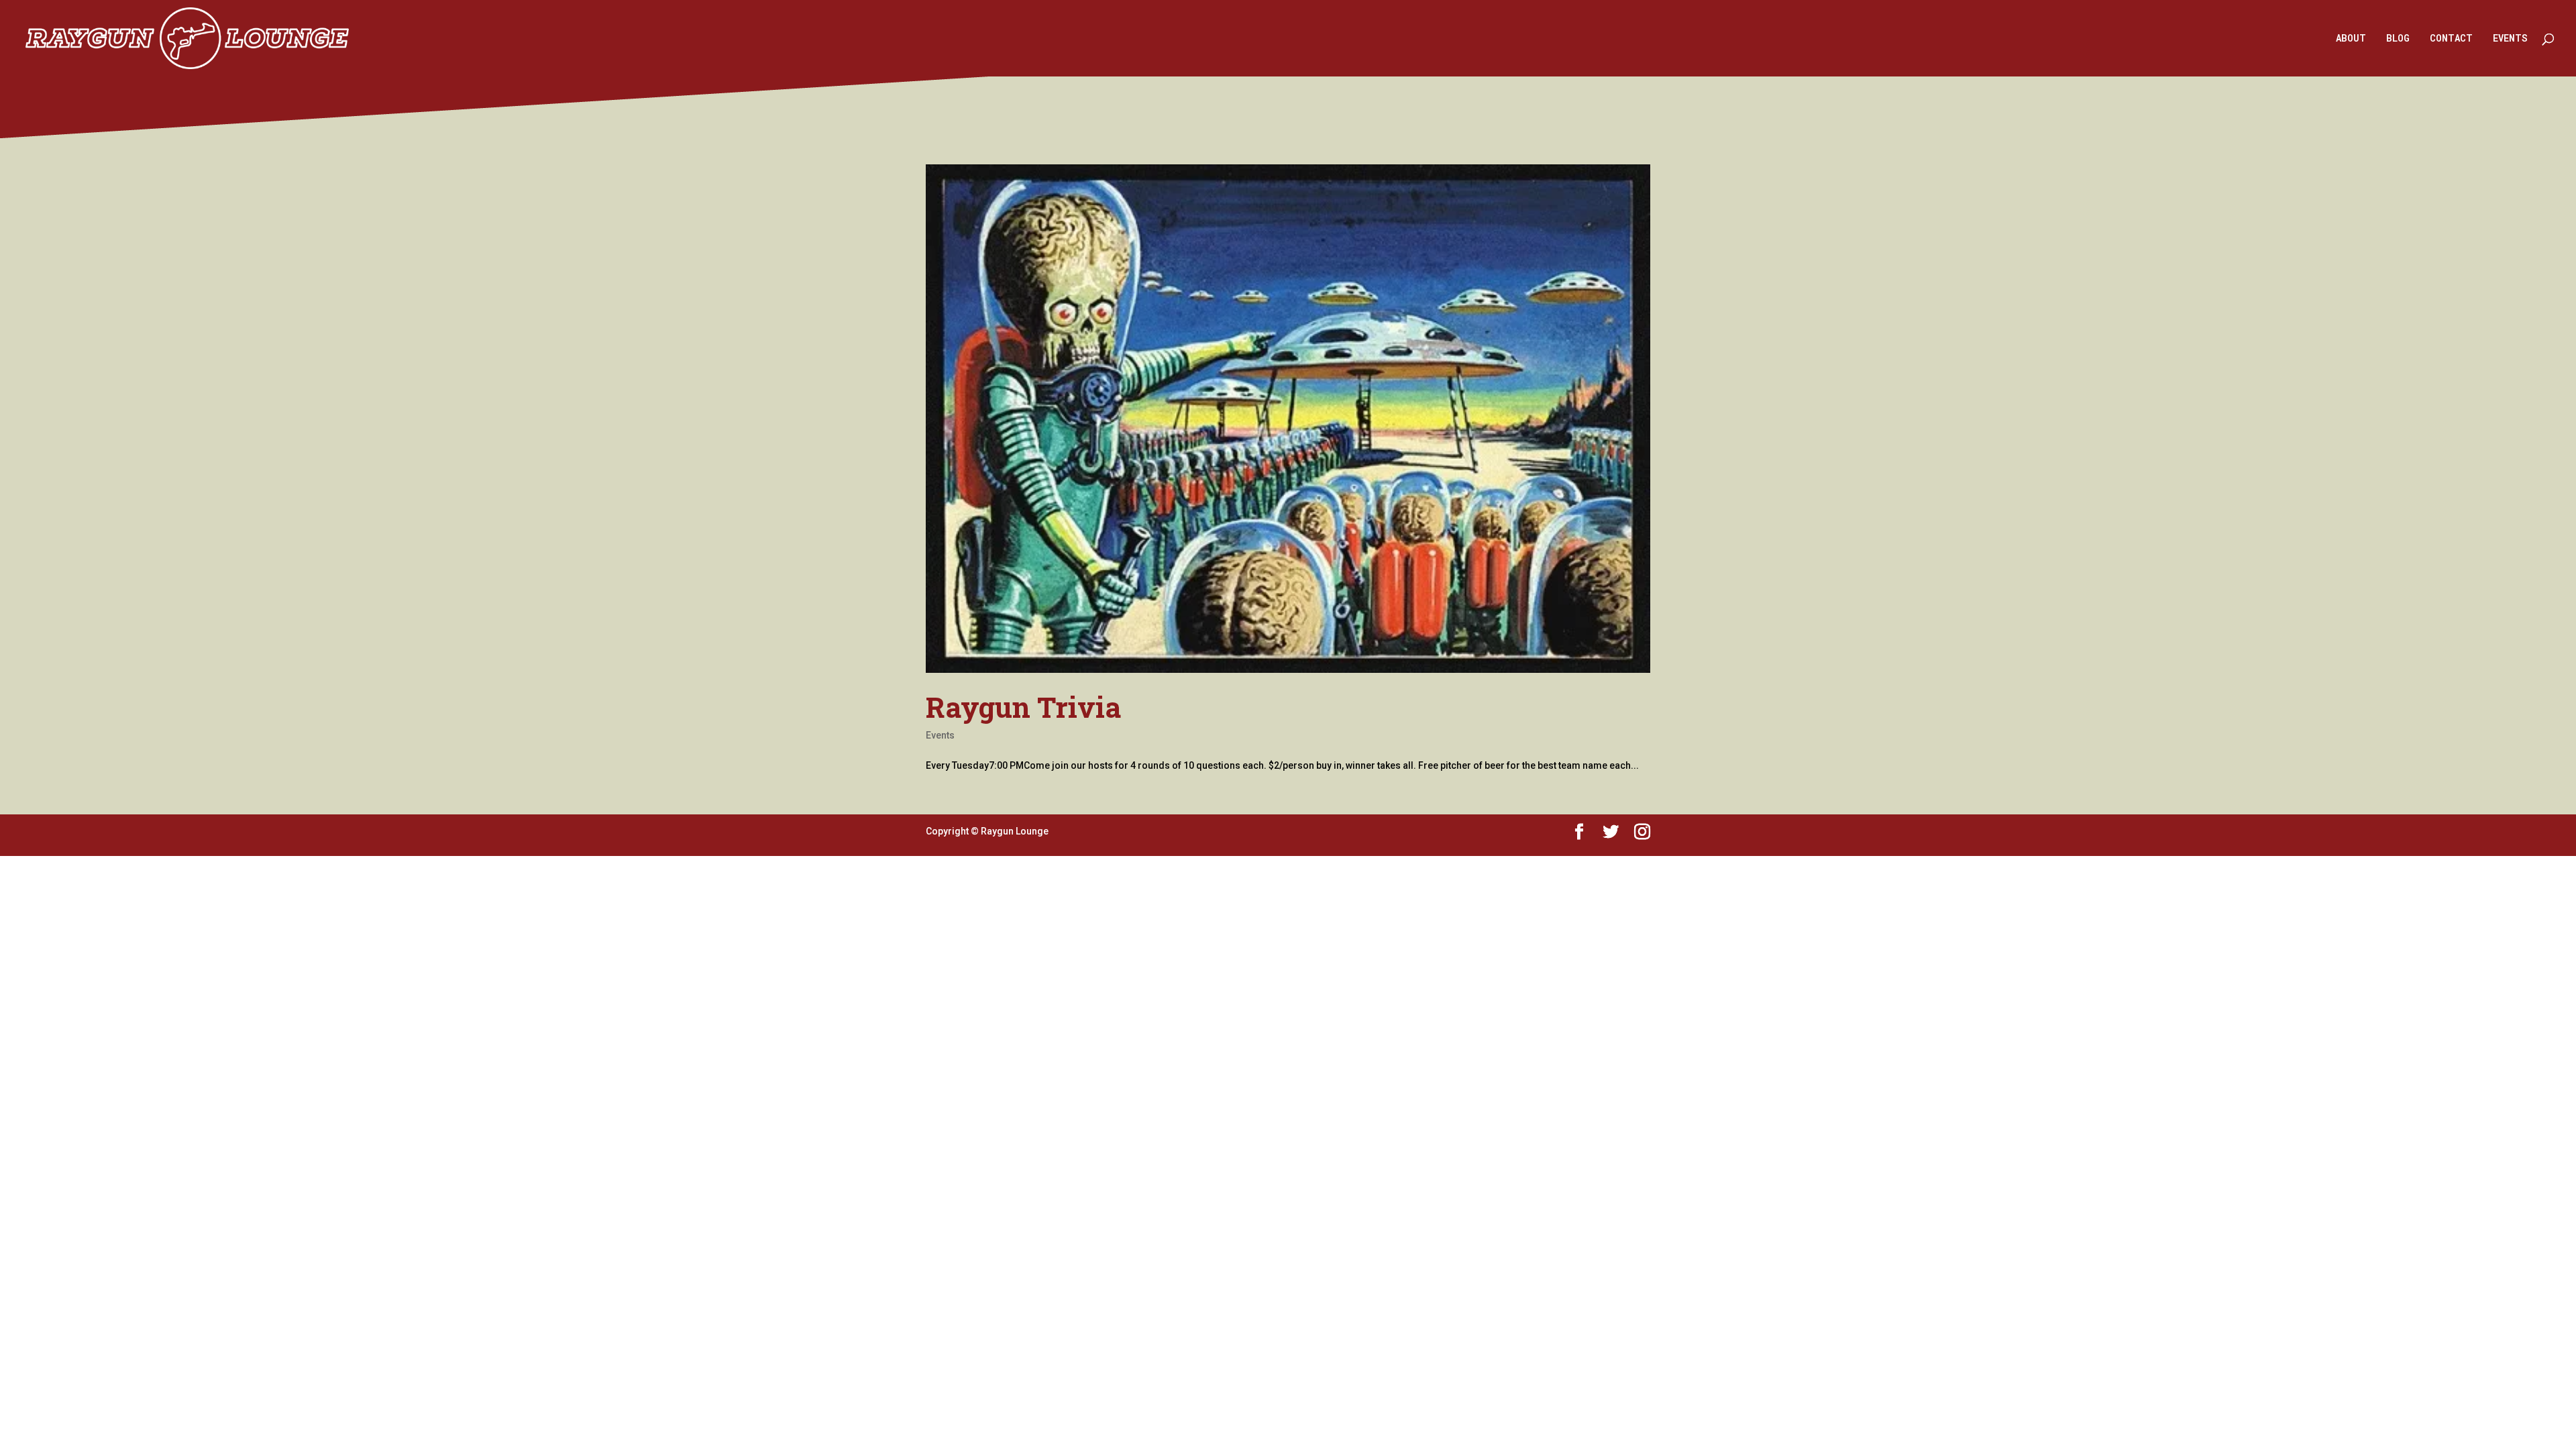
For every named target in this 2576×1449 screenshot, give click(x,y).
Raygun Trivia (1023, 707)
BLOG (2398, 39)
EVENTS (2510, 39)
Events (940, 735)
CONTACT (2451, 39)
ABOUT (2351, 39)
